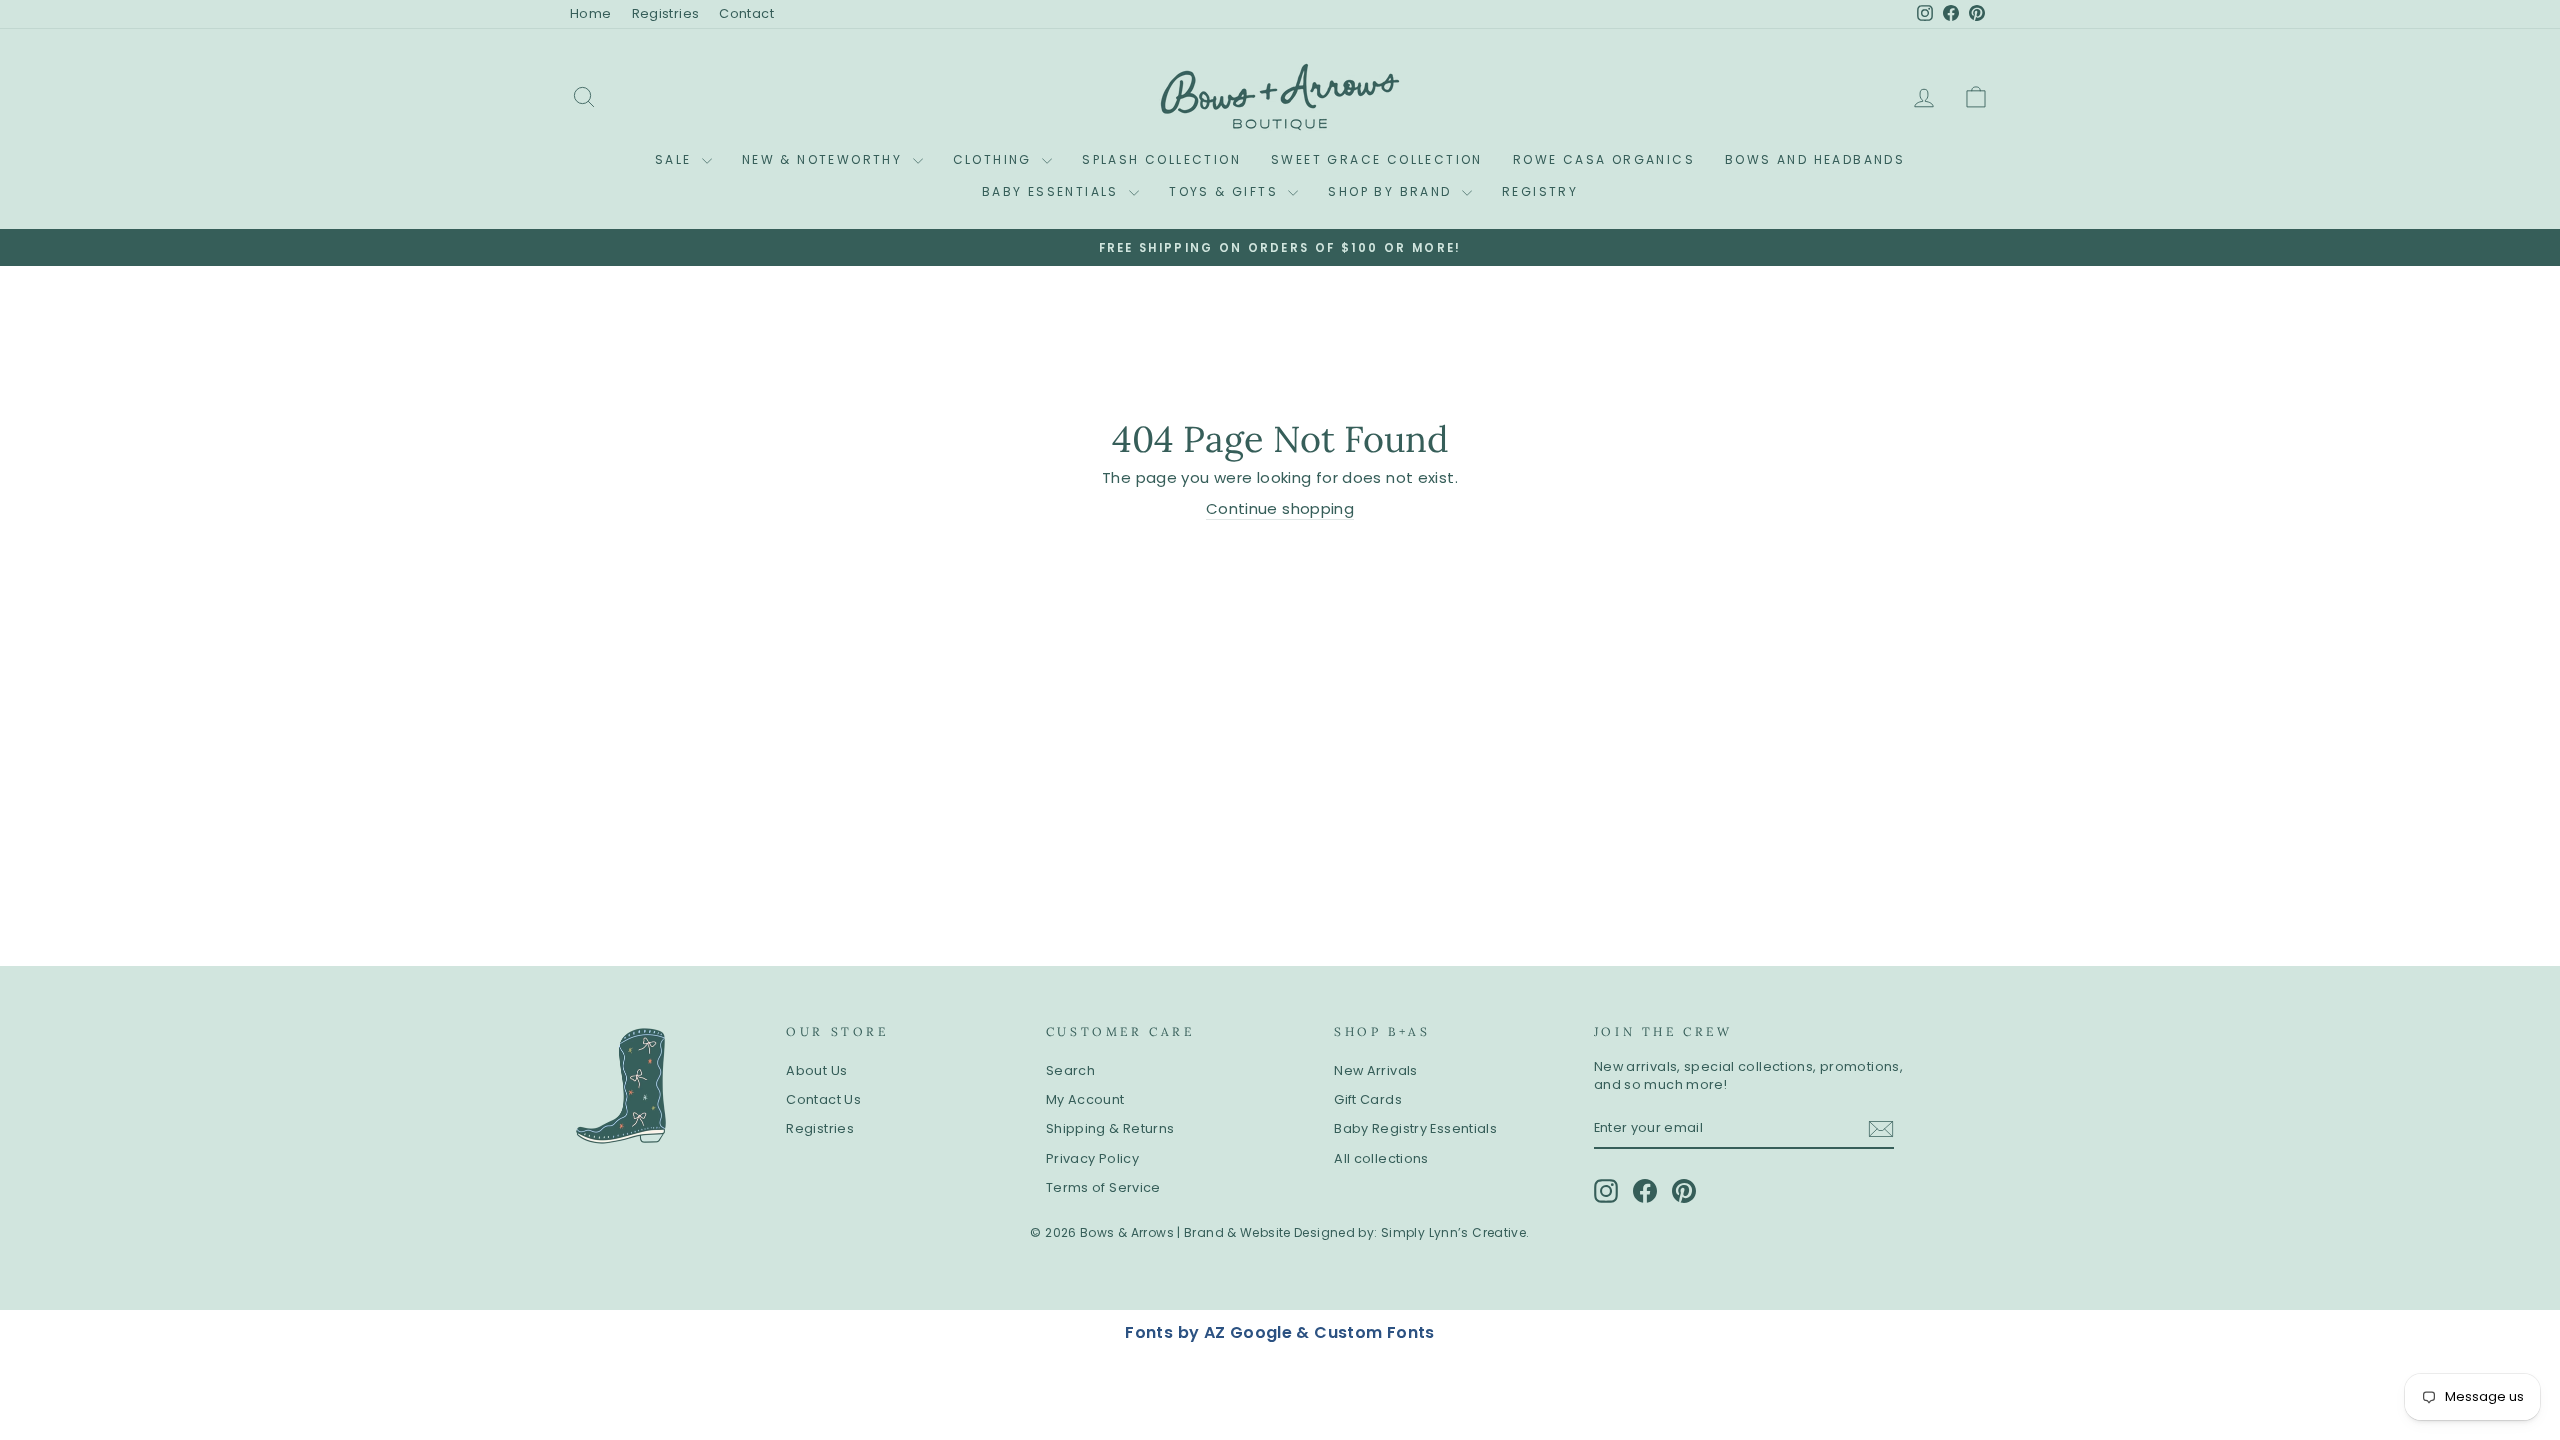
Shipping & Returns (1110, 1128)
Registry (1540, 191)
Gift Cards (1368, 1099)
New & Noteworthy (825, 159)
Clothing (995, 159)
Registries (666, 13)
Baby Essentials (1053, 191)
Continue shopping (1280, 508)
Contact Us (823, 1099)
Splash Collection (1161, 159)
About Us (816, 1070)
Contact (746, 13)
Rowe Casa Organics (1604, 159)
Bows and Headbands (1815, 159)
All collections (1381, 1158)
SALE (676, 159)
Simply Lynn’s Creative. (1455, 1232)
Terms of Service (1103, 1187)
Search (1070, 1070)
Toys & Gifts (1226, 191)
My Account (1085, 1099)
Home (591, 13)
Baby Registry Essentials (1415, 1128)
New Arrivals (1376, 1070)
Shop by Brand (1392, 191)
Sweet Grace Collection (1377, 159)
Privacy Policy (1092, 1158)
